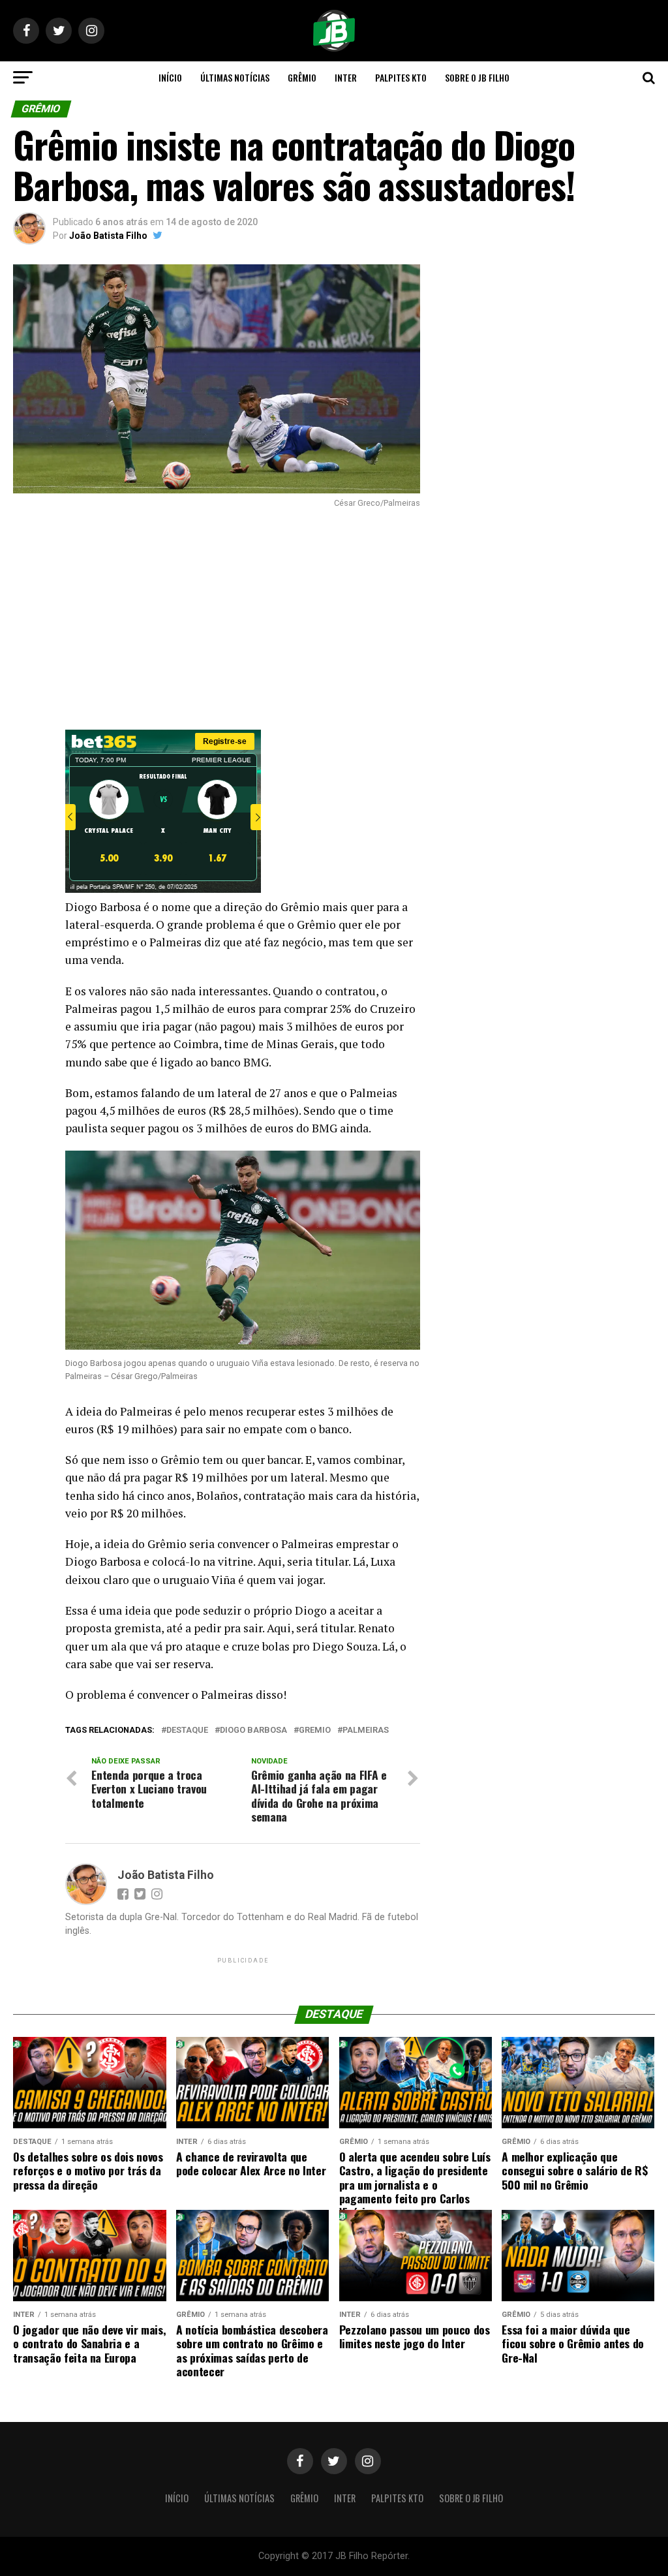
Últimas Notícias (235, 77)
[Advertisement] (216, 619)
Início (170, 77)
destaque (187, 1730)
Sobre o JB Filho (477, 77)
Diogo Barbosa (253, 1730)
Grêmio (302, 77)
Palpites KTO (401, 77)
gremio (315, 1730)
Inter (346, 77)
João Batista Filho (108, 236)
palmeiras (366, 1730)
